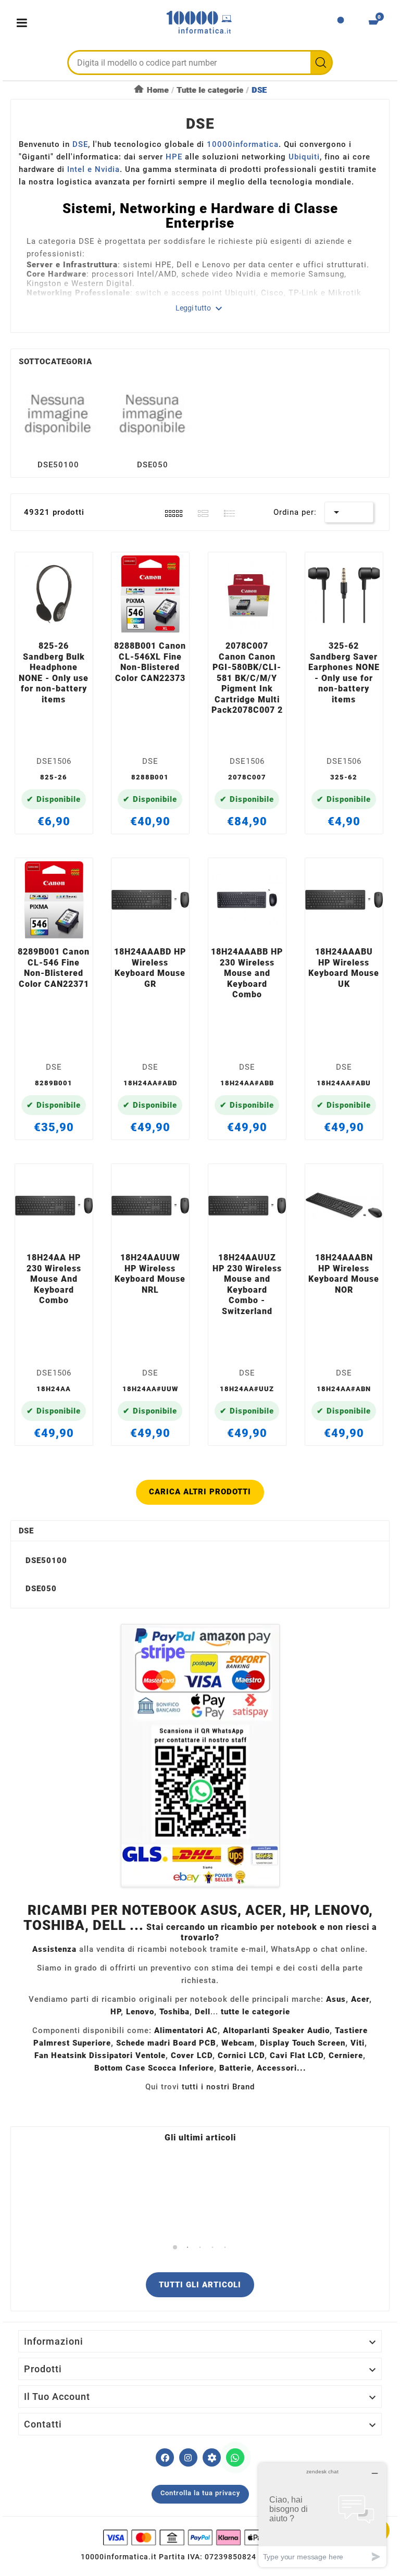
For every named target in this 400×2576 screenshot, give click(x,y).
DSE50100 (58, 465)
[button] (175, 2247)
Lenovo (140, 2012)
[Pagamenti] (200, 2537)
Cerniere (346, 2055)
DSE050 (153, 465)
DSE (26, 1531)
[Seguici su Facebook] (165, 2457)
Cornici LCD (241, 2055)
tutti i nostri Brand (218, 2087)
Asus (336, 1999)
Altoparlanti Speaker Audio (276, 2030)
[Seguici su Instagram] (188, 2457)
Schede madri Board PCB (166, 2043)
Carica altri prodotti (200, 1492)
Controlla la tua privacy (200, 2493)
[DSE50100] (58, 413)
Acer (360, 1999)
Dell (203, 2012)
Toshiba (174, 2012)
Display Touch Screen (303, 2043)
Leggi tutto (200, 308)
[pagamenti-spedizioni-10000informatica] (200, 1756)
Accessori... (282, 2068)
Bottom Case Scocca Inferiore (154, 2068)
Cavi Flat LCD (297, 2055)
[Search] (321, 63)
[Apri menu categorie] (24, 23)
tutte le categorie (255, 2012)
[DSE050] (153, 413)
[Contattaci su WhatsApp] (235, 2457)
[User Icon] (341, 23)
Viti (358, 2043)
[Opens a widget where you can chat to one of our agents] (322, 2515)
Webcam (238, 2043)
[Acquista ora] (66, 621)
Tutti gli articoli (200, 2285)
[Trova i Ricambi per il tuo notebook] (212, 2457)
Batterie (235, 2068)
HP (116, 2012)
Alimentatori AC (186, 2030)
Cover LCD (192, 2055)
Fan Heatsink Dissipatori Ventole (100, 2055)
